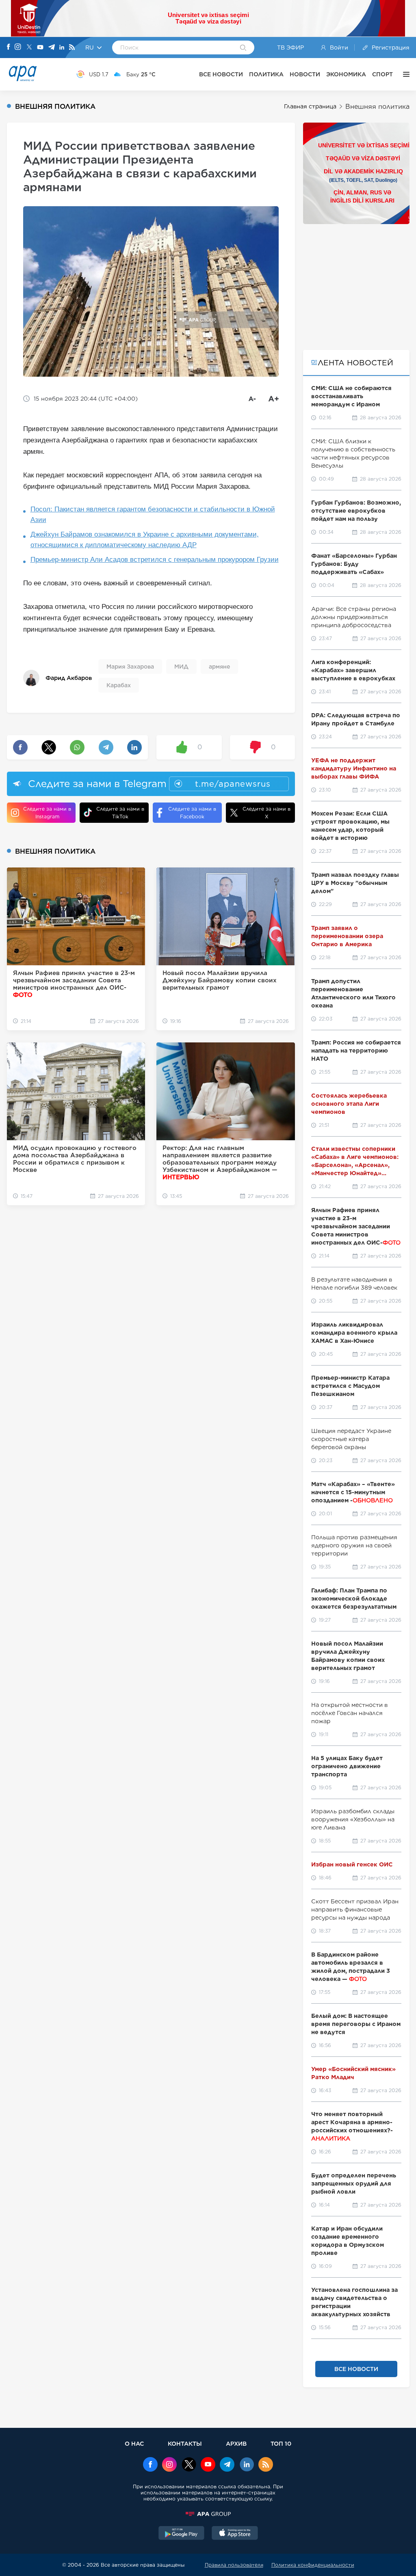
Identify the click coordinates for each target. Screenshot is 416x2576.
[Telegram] (52, 48)
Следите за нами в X (266, 813)
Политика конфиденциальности (313, 2565)
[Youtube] (40, 48)
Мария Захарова (130, 667)
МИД (181, 667)
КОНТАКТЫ (185, 2443)
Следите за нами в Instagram (47, 813)
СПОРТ (382, 74)
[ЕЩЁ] (404, 74)
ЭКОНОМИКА (346, 74)
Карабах (119, 685)
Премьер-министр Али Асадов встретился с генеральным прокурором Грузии (155, 560)
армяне (219, 667)
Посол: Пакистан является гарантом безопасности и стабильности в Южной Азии (153, 515)
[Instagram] (18, 47)
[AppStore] (235, 2534)
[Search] (243, 48)
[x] (189, 2465)
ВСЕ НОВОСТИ (221, 74)
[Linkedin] (62, 48)
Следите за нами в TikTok (120, 813)
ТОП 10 (281, 2443)
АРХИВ (236, 2443)
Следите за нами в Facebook (192, 813)
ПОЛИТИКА (266, 74)
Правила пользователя (234, 2565)
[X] (29, 48)
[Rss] (72, 48)
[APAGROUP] (208, 2514)
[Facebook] (9, 47)
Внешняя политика (377, 107)
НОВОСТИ (305, 74)
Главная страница (310, 106)
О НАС (134, 2443)
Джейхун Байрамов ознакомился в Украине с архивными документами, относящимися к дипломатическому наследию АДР (145, 540)
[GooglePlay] (182, 2534)
